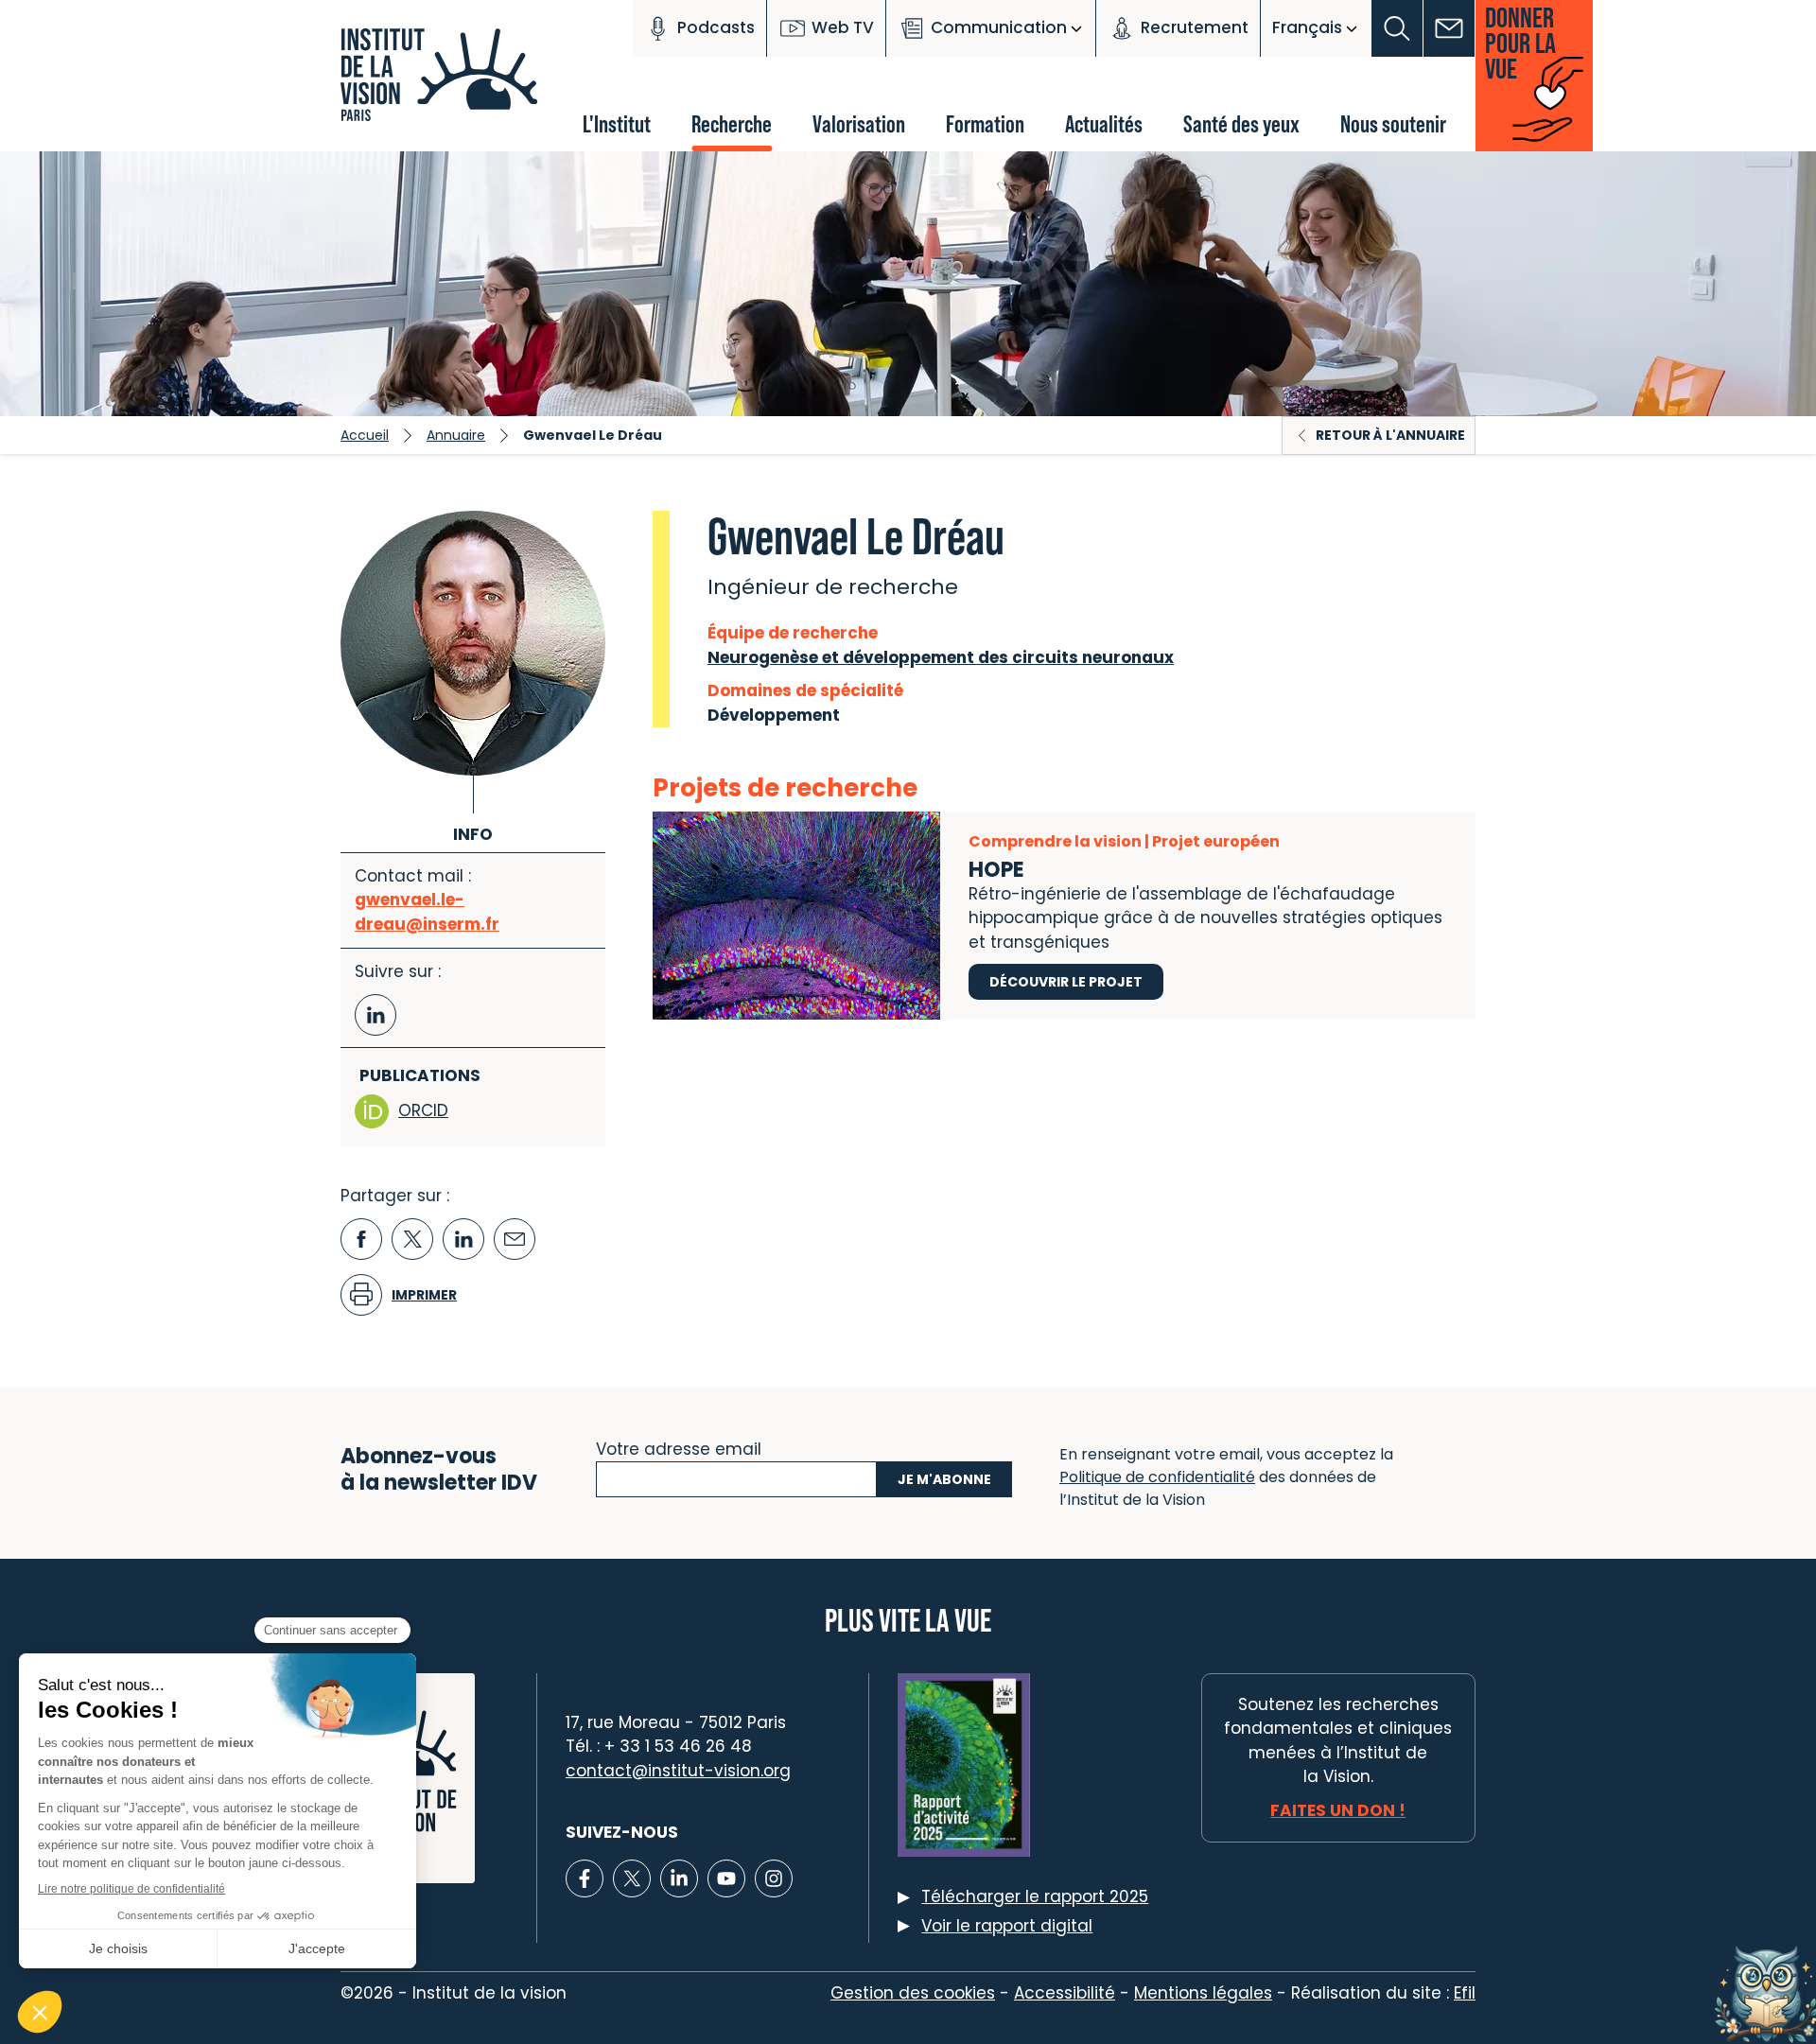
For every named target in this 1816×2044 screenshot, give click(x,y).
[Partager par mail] (515, 1239)
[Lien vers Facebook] (585, 1878)
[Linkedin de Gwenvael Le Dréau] (375, 1015)
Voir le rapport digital (1007, 1926)
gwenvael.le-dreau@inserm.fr (427, 912)
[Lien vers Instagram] (774, 1878)
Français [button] (1307, 27)
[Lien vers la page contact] (1449, 28)
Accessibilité (1065, 1993)
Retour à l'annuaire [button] (1390, 435)
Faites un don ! (1338, 1810)
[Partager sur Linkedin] (463, 1239)
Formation (985, 123)
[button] (1397, 28)
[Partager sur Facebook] (361, 1239)
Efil (1465, 1993)
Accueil (365, 435)
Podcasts (716, 27)
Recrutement (1195, 27)
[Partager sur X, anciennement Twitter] (412, 1239)
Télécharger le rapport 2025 (1035, 1896)
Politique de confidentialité (1157, 1477)
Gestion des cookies (913, 1993)
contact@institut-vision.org (678, 1771)
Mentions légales (1203, 1993)
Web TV (843, 27)
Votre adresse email (679, 1447)
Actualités (1104, 123)
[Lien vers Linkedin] (679, 1878)
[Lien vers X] (632, 1878)
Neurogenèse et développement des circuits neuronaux (941, 657)
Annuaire (456, 435)
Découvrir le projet (1066, 982)
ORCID (423, 1110)
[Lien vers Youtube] (726, 1878)
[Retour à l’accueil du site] (445, 85)
